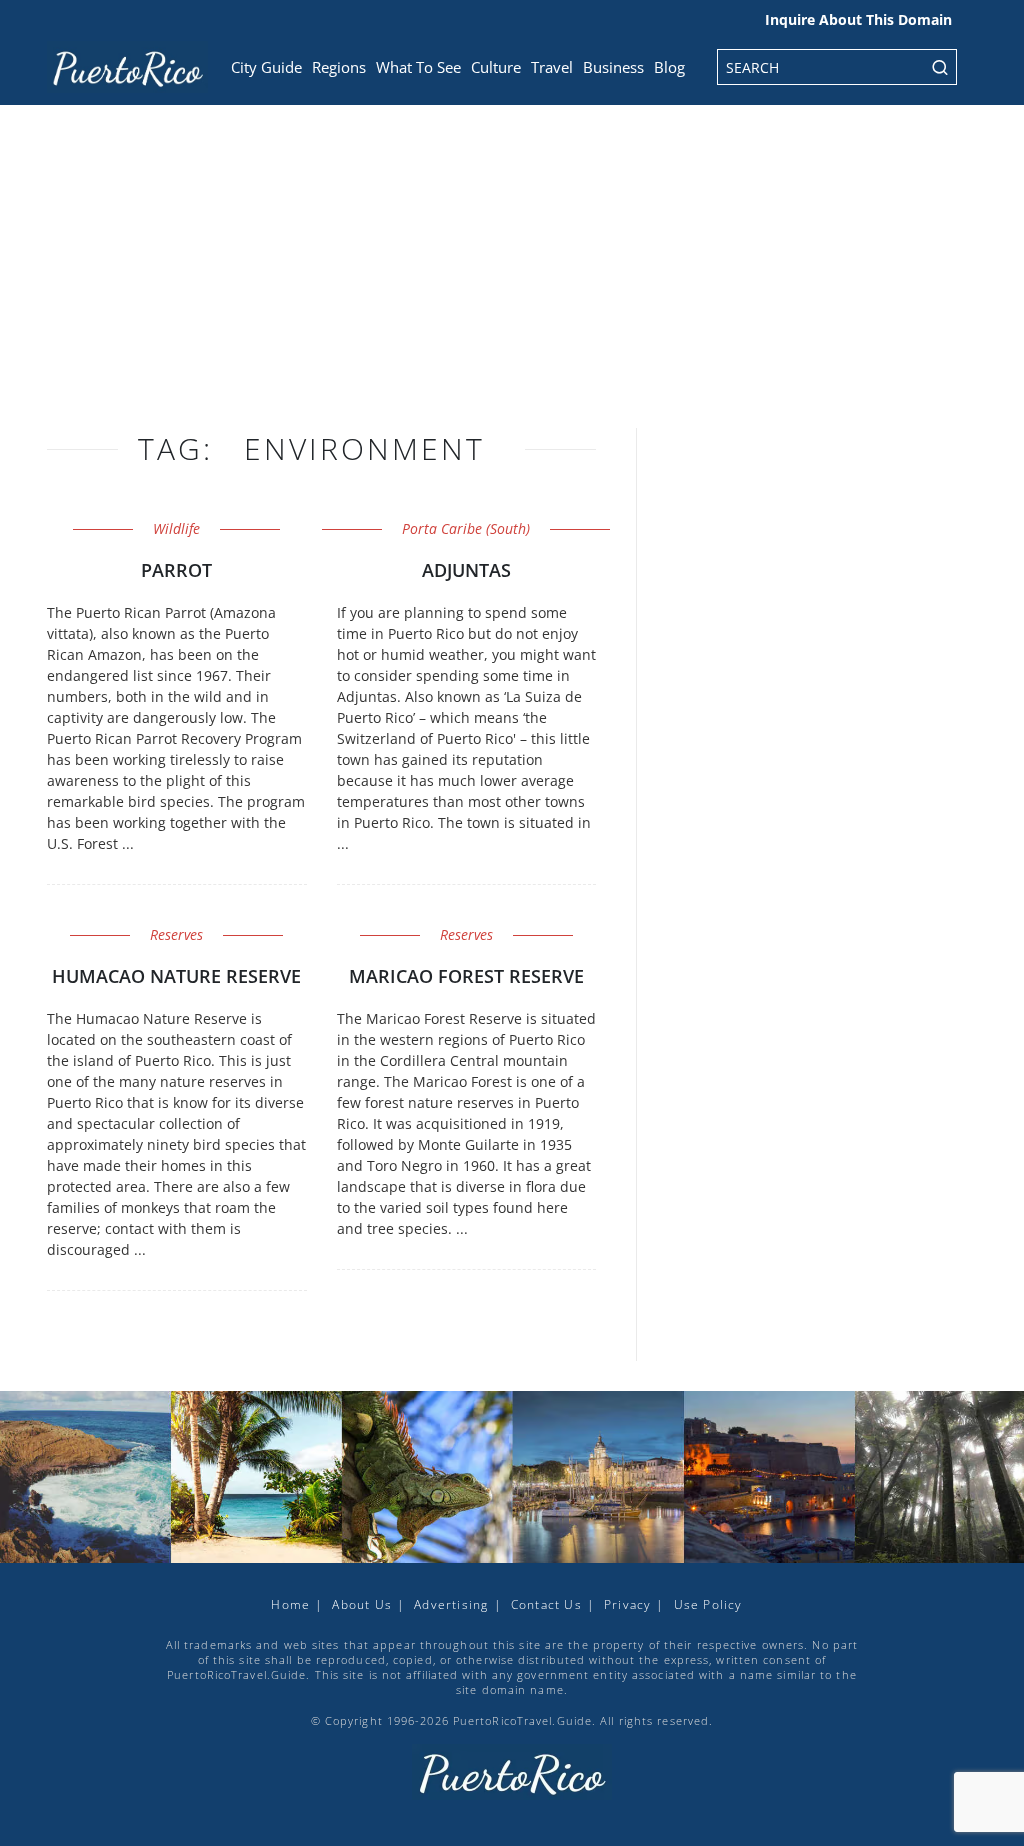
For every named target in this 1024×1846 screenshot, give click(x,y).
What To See (418, 67)
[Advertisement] (512, 280)
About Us (362, 1604)
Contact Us (546, 1604)
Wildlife (176, 528)
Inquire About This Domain (858, 19)
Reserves (176, 934)
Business (613, 67)
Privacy (627, 1604)
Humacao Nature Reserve (176, 976)
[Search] (940, 67)
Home (290, 1604)
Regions (339, 67)
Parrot (176, 570)
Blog (669, 67)
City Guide (266, 67)
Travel (552, 67)
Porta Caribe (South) (466, 528)
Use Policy (708, 1604)
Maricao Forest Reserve (466, 976)
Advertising (451, 1604)
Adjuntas (466, 570)
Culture (496, 67)
